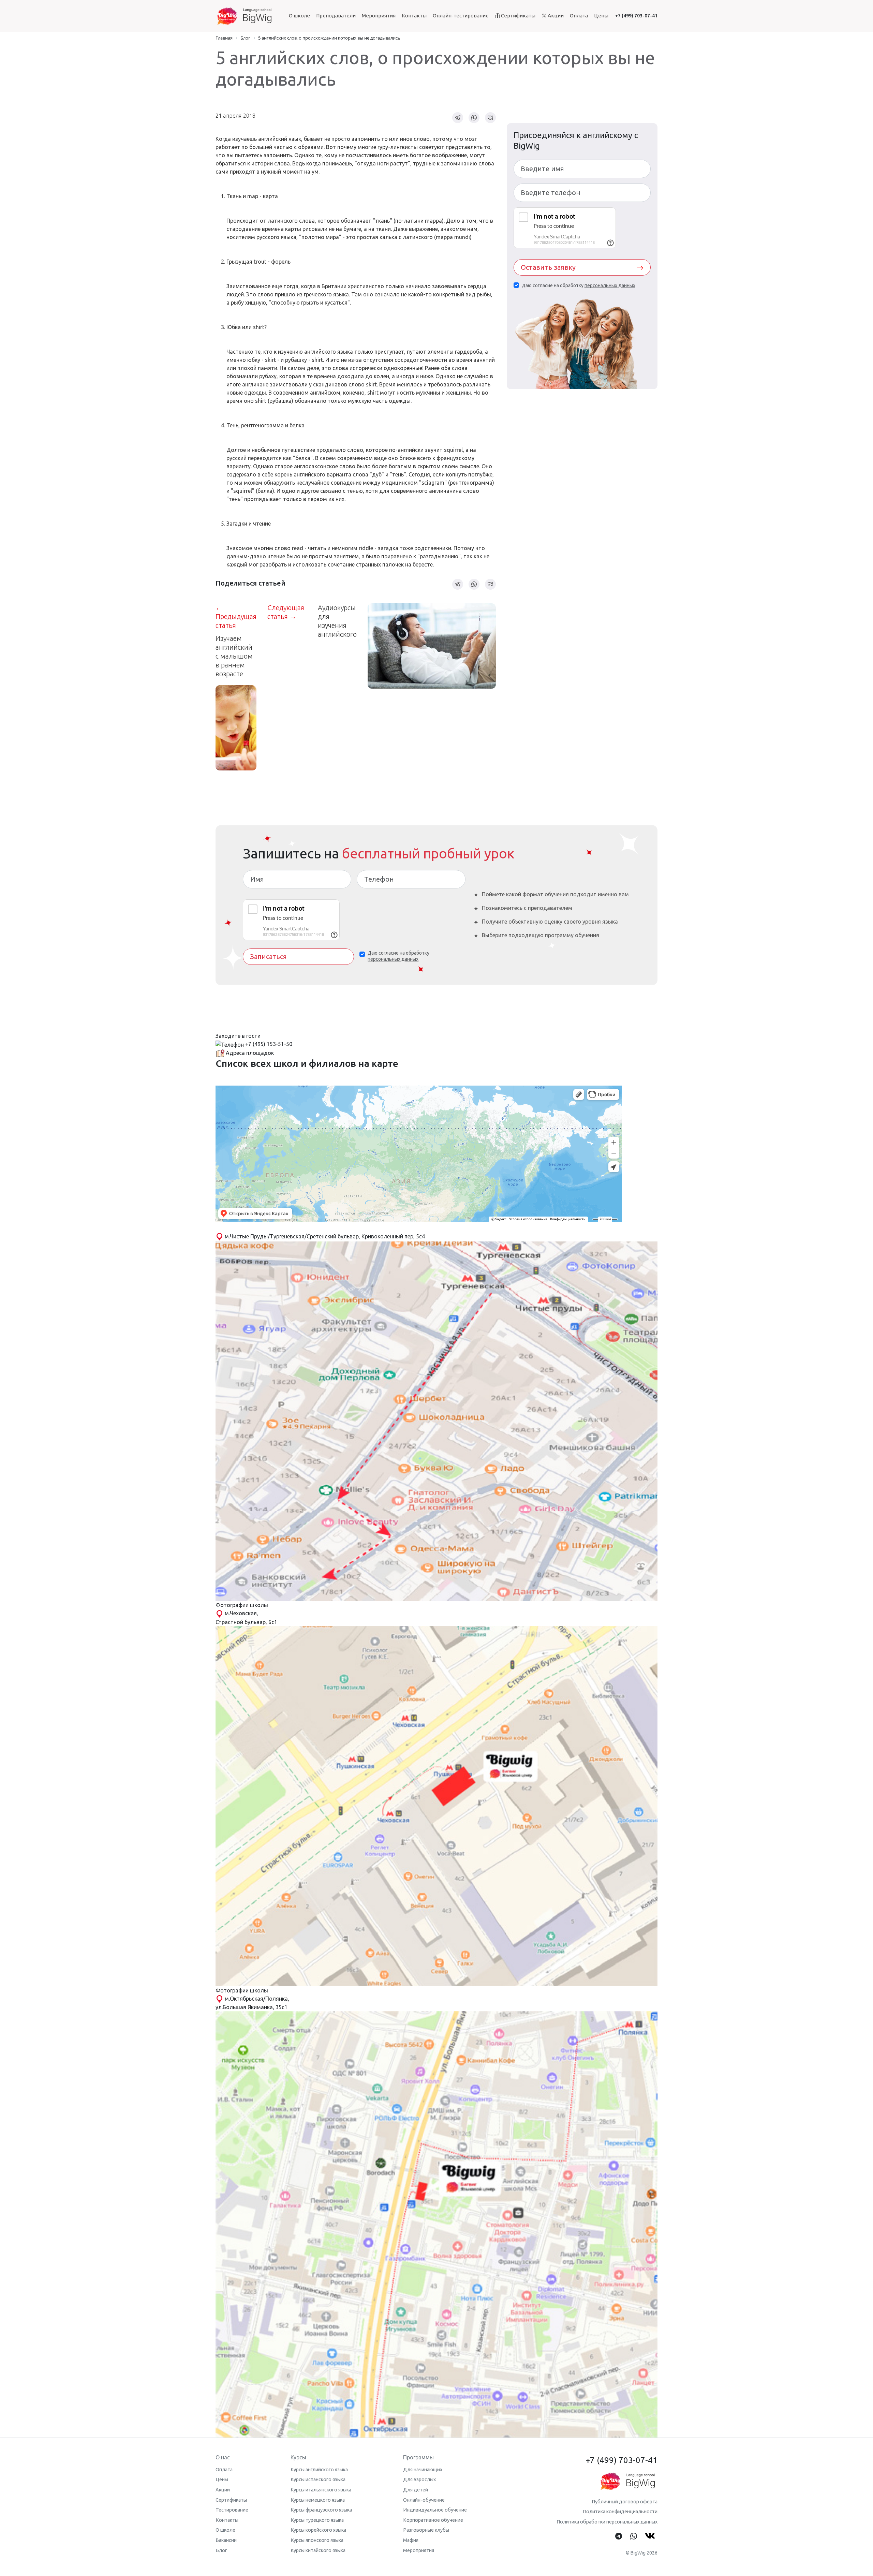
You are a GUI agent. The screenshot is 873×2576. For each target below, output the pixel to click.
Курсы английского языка (319, 2470)
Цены (601, 16)
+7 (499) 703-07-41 (636, 16)
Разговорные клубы (426, 2530)
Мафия (411, 2540)
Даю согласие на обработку (579, 285)
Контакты (414, 16)
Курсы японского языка (317, 2540)
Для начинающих (423, 2470)
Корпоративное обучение (433, 2520)
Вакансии (226, 2540)
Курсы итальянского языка (321, 2490)
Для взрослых (419, 2479)
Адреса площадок (249, 1053)
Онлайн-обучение (424, 2500)
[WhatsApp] (634, 2536)
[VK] (651, 2536)
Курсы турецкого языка (317, 2520)
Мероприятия (379, 16)
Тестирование (232, 2510)
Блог (221, 2550)
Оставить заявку (548, 267)
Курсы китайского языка (318, 2550)
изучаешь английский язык (267, 139)
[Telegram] (619, 2536)
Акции (555, 16)
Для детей (416, 2490)
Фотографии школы (242, 1605)
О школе (299, 16)
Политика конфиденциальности (620, 2512)
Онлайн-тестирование (461, 16)
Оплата (579, 16)
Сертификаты (518, 16)
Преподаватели (336, 16)
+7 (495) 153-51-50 (269, 1044)
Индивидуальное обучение (435, 2510)
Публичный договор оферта (625, 2502)
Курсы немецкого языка (318, 2500)
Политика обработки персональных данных (607, 2522)
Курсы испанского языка (318, 2479)
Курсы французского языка (321, 2510)
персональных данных (610, 285)
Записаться (268, 956)
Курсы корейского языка (318, 2530)
